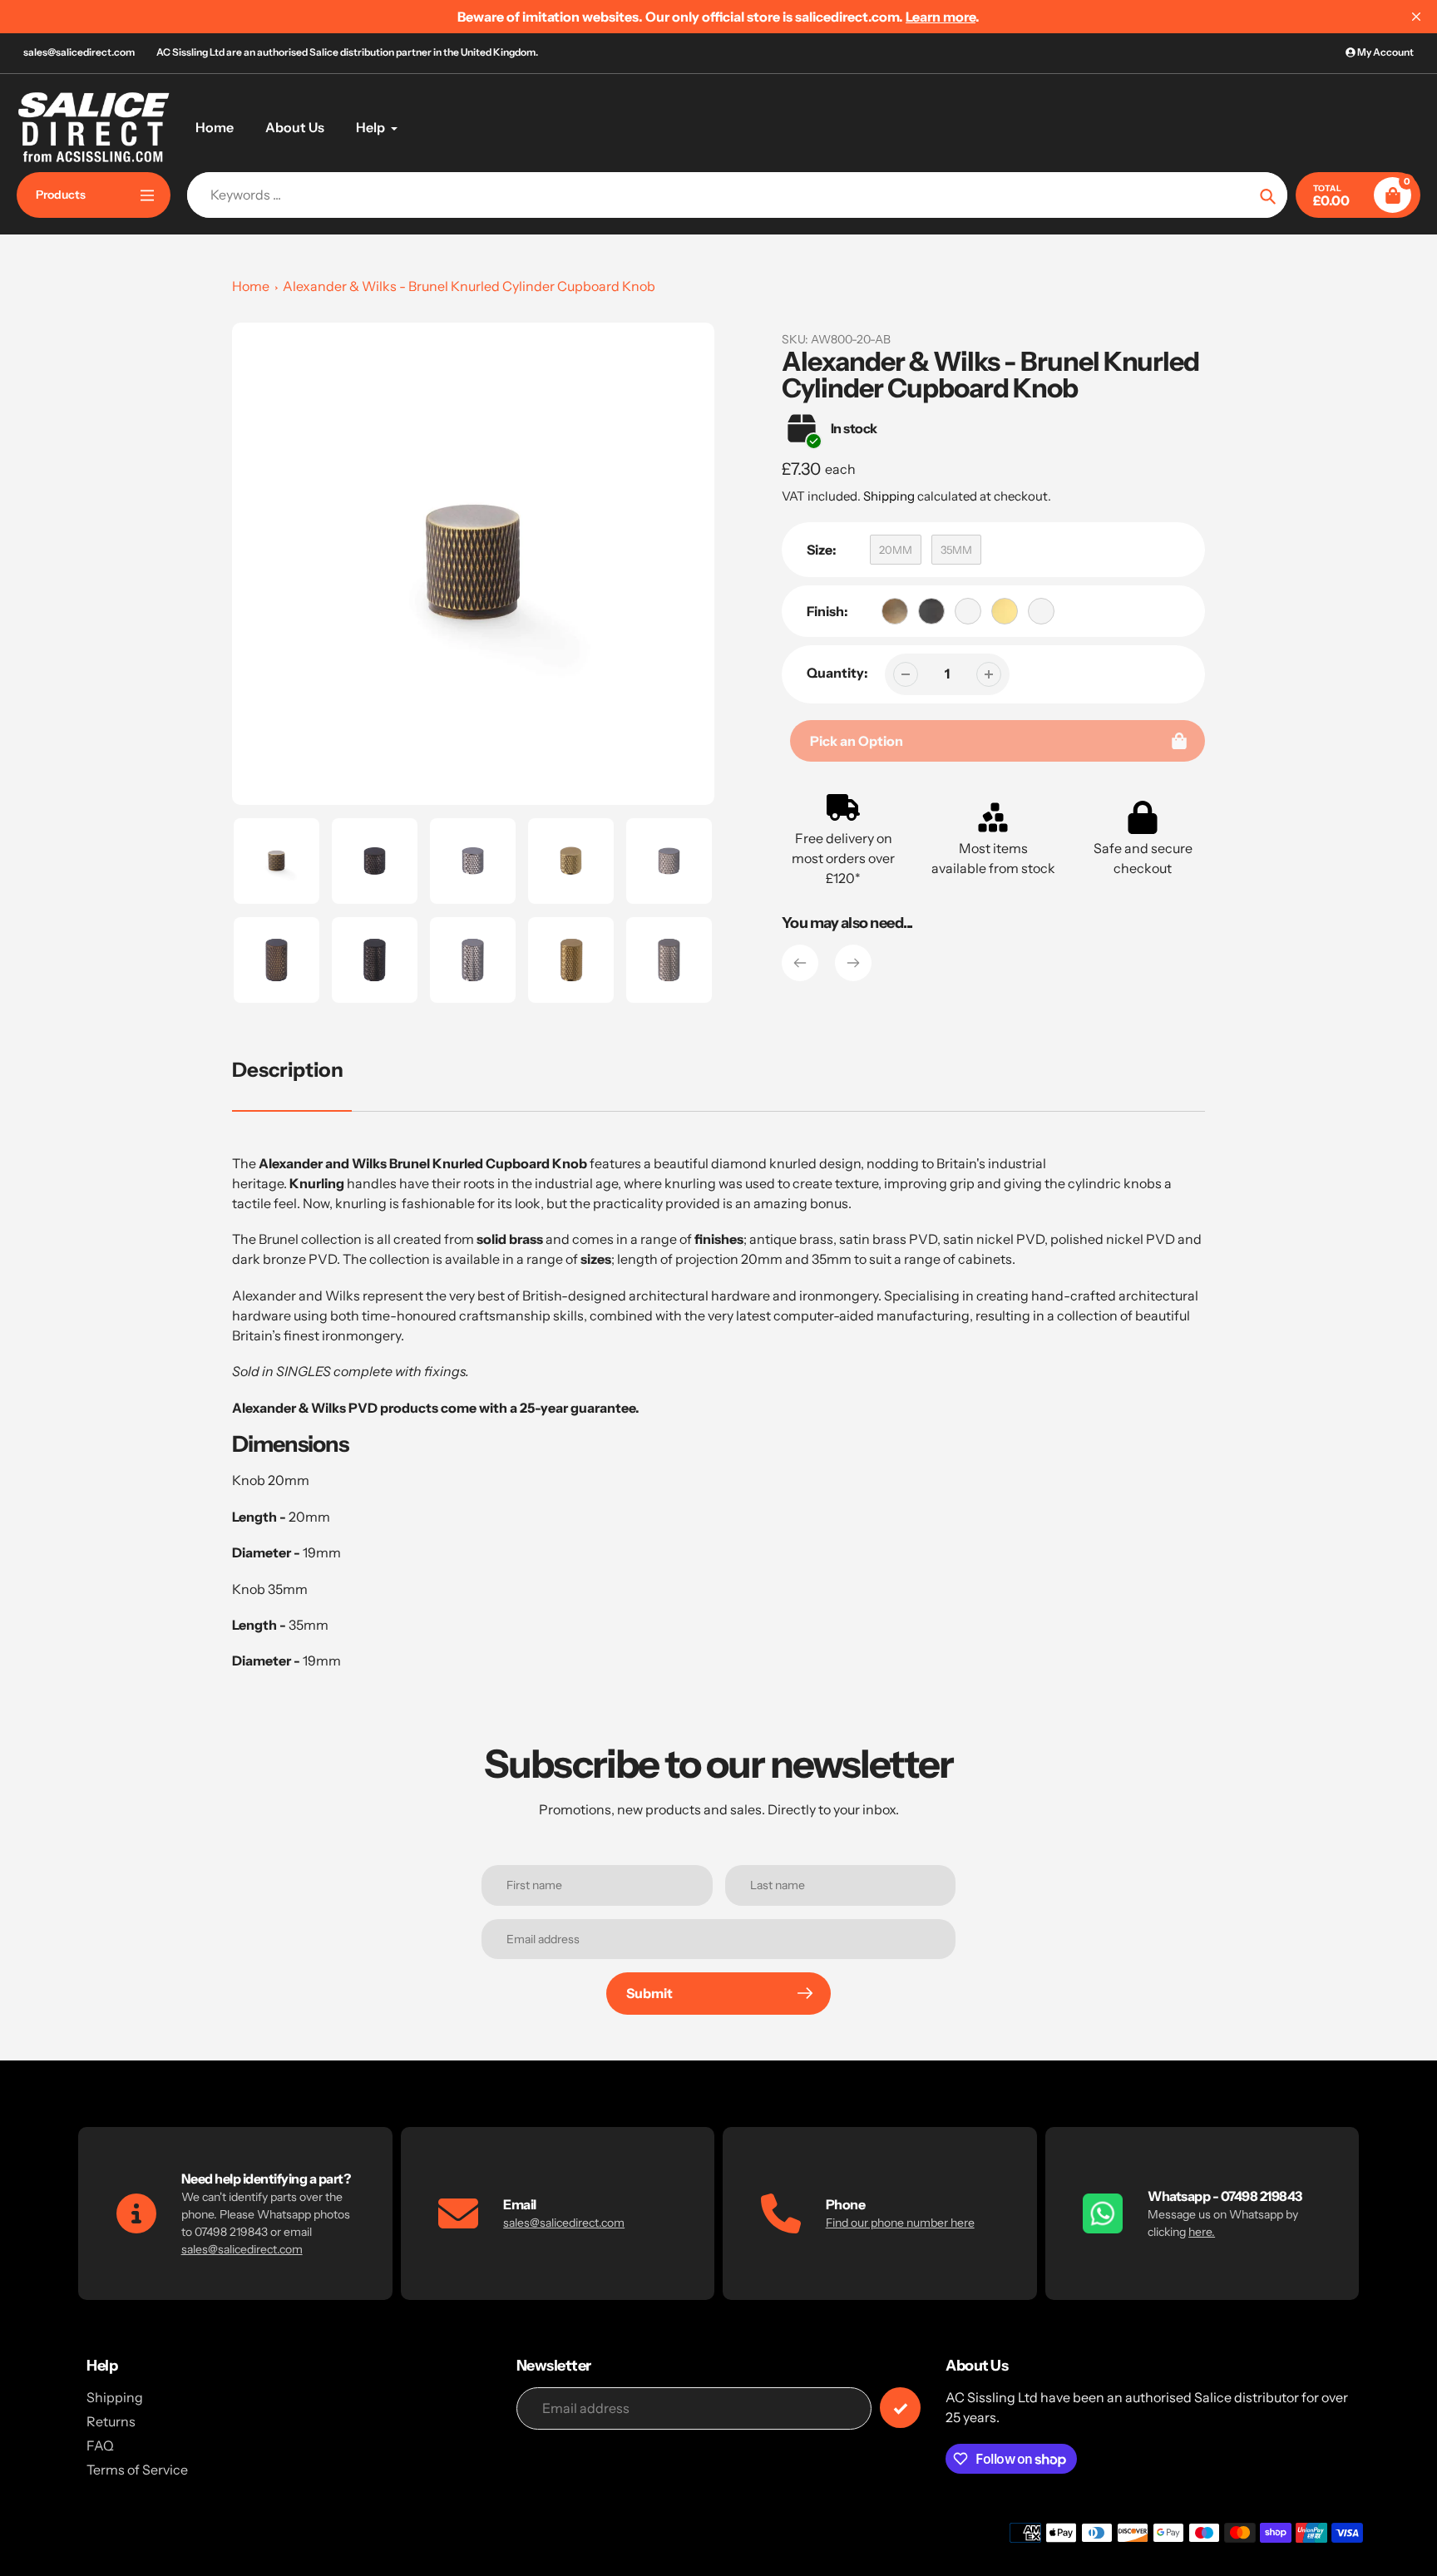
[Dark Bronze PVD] (931, 611)
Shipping (889, 496)
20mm (896, 550)
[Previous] (800, 963)
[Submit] (900, 2408)
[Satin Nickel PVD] (1041, 611)
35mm (956, 550)
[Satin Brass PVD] (1005, 611)
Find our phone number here (900, 2223)
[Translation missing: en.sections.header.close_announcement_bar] (1416, 17)
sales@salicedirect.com (79, 52)
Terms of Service (137, 2470)
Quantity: (837, 673)
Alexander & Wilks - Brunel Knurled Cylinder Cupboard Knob (469, 286)
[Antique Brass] (895, 611)
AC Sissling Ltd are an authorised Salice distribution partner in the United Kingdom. (347, 52)
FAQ (100, 2445)
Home (251, 286)
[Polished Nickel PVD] (968, 611)
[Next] (853, 963)
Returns (111, 2421)
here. (1202, 2232)
